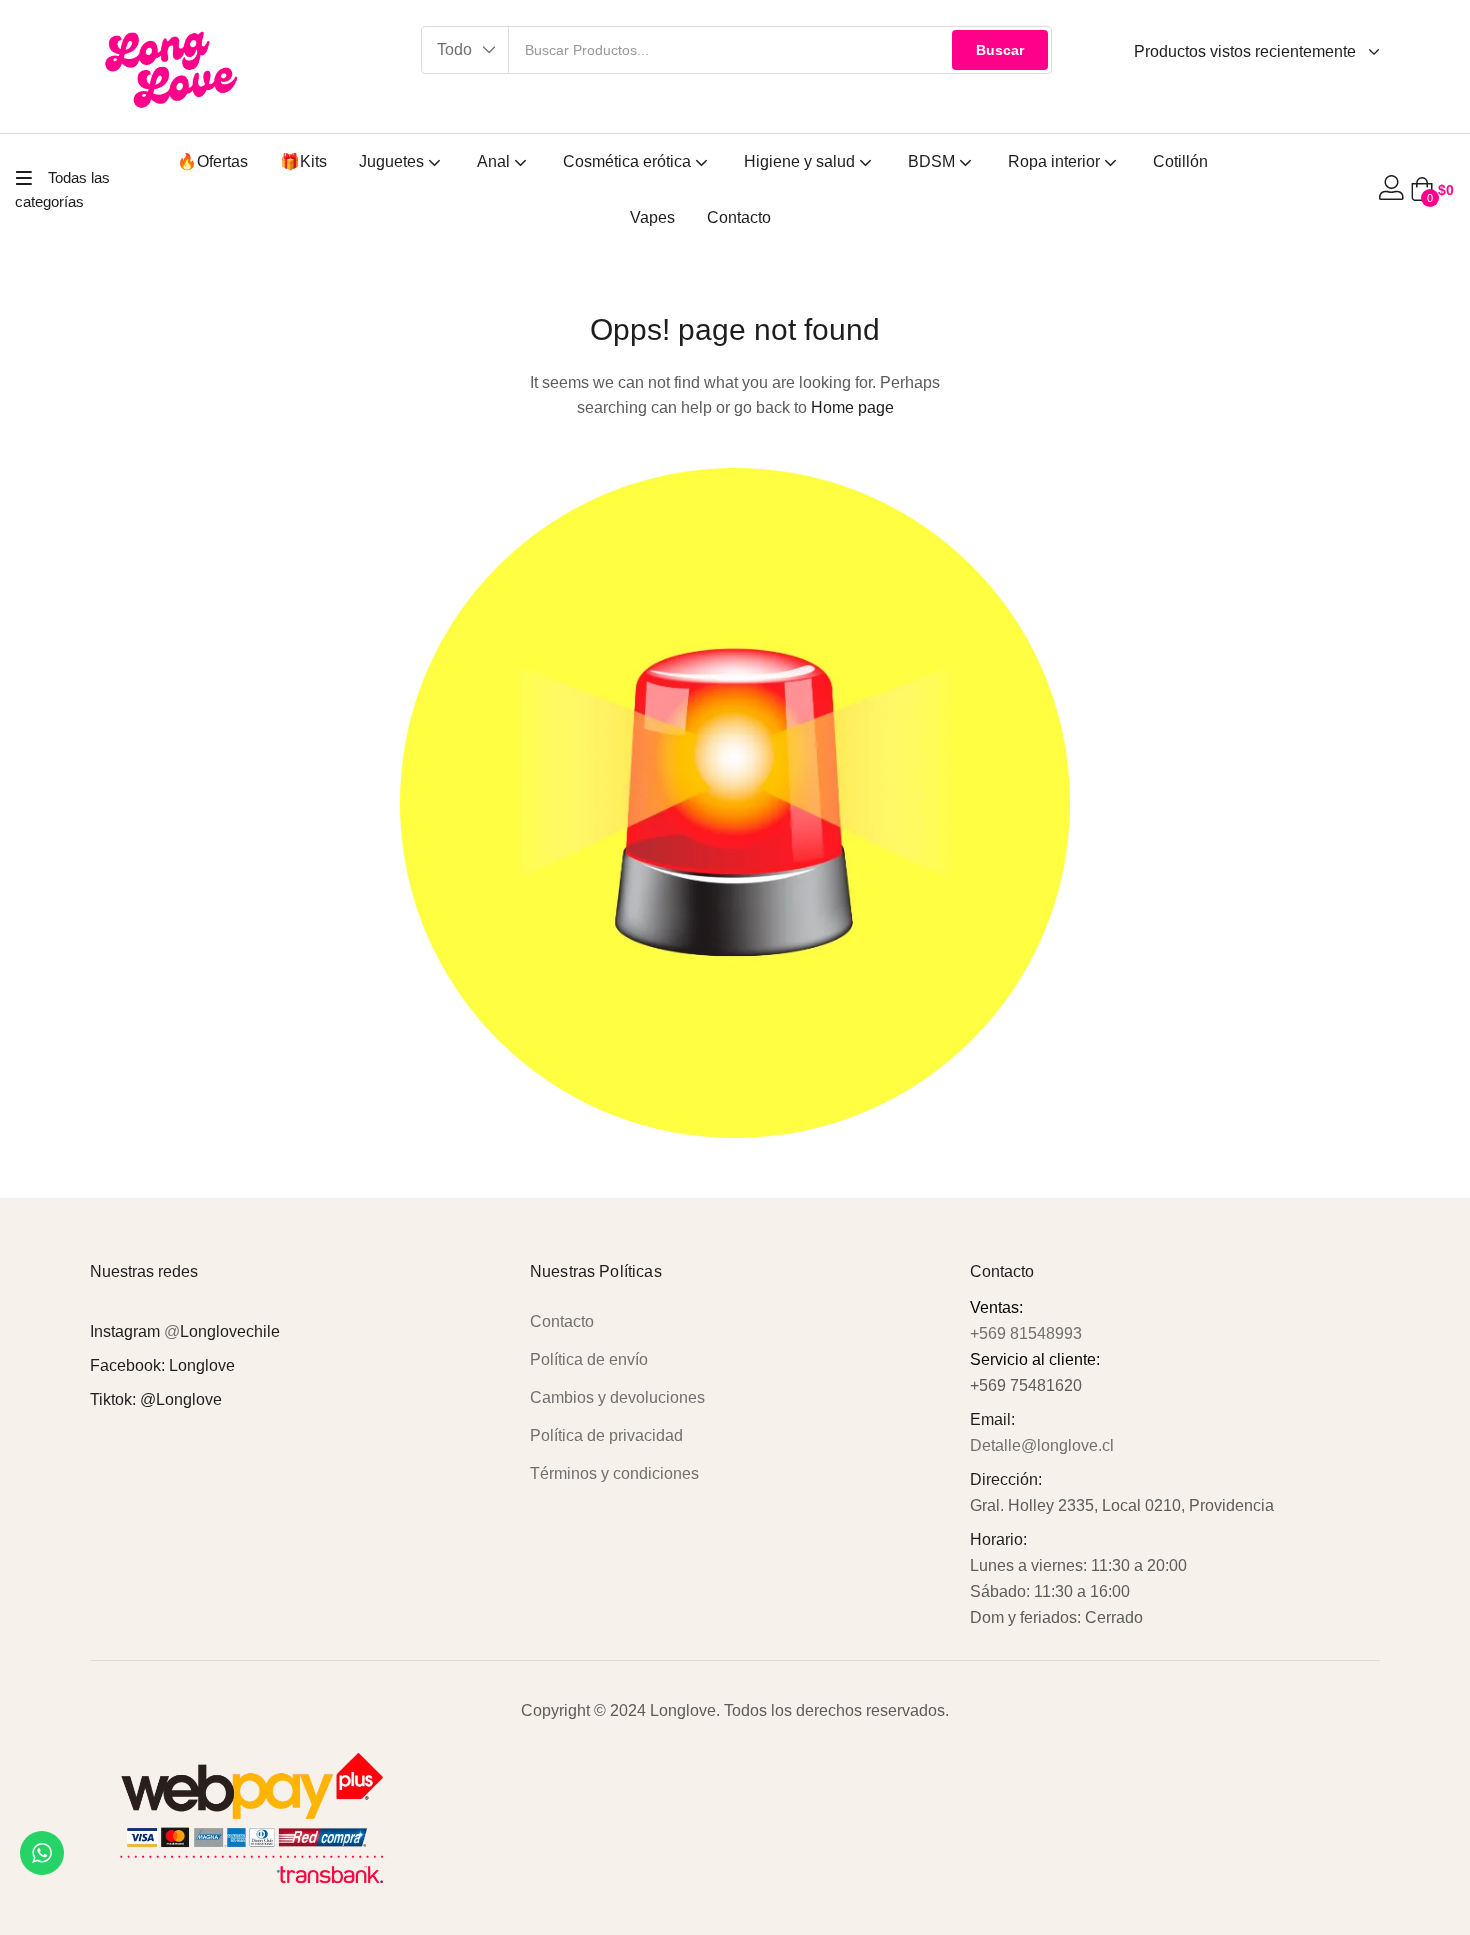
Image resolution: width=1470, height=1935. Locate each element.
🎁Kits (303, 161)
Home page (852, 407)
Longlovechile (230, 1331)
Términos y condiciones (614, 1473)
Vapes (652, 217)
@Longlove (181, 1399)
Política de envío (589, 1359)
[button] (465, 50)
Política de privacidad (606, 1435)
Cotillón (1180, 161)
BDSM (933, 161)
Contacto (739, 217)
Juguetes (393, 161)
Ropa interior (1056, 161)
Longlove (202, 1365)
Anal (495, 161)
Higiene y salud (801, 161)
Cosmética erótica (629, 161)
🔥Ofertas (212, 161)
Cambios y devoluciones (617, 1397)
